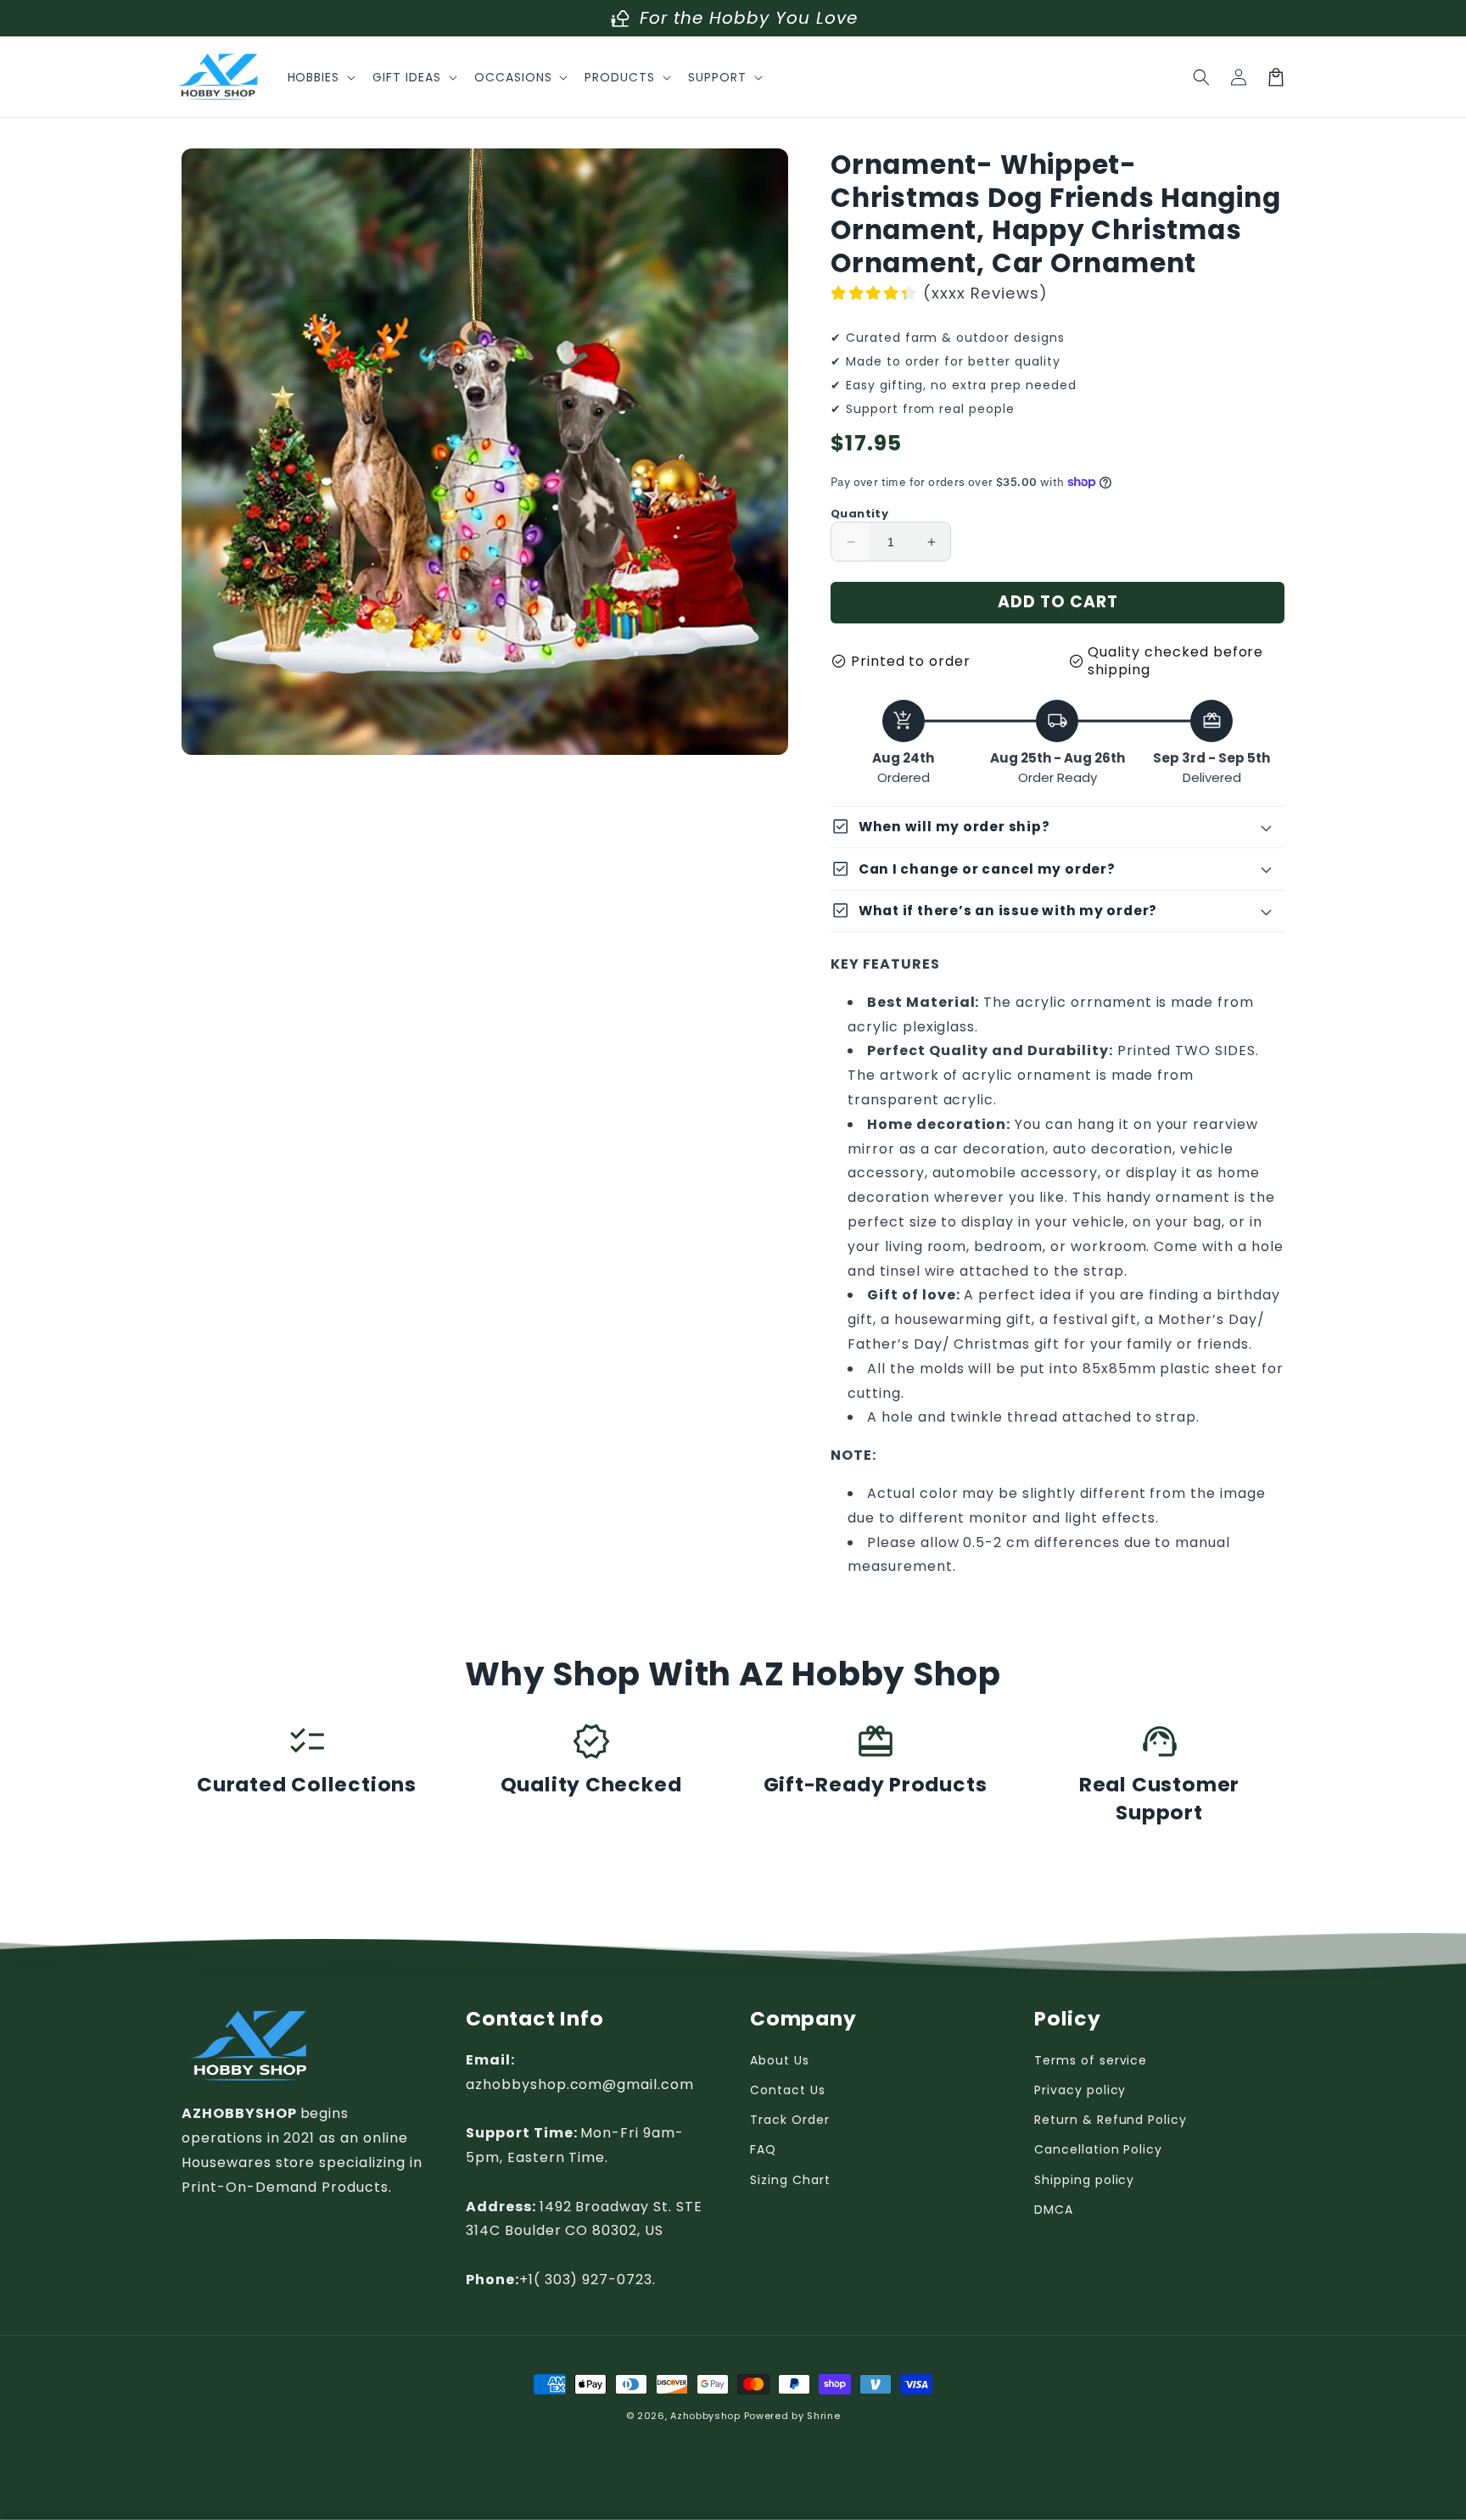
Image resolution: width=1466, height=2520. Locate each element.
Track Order (790, 2120)
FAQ (763, 2149)
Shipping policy (1084, 2180)
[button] (320, 77)
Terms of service (1091, 2060)
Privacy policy (1080, 2090)
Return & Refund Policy (1111, 2120)
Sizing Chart (790, 2180)
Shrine (823, 2416)
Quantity (859, 514)
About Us (780, 2060)
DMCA (1054, 2210)
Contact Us (788, 2090)
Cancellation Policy (1098, 2149)
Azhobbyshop (705, 2416)
